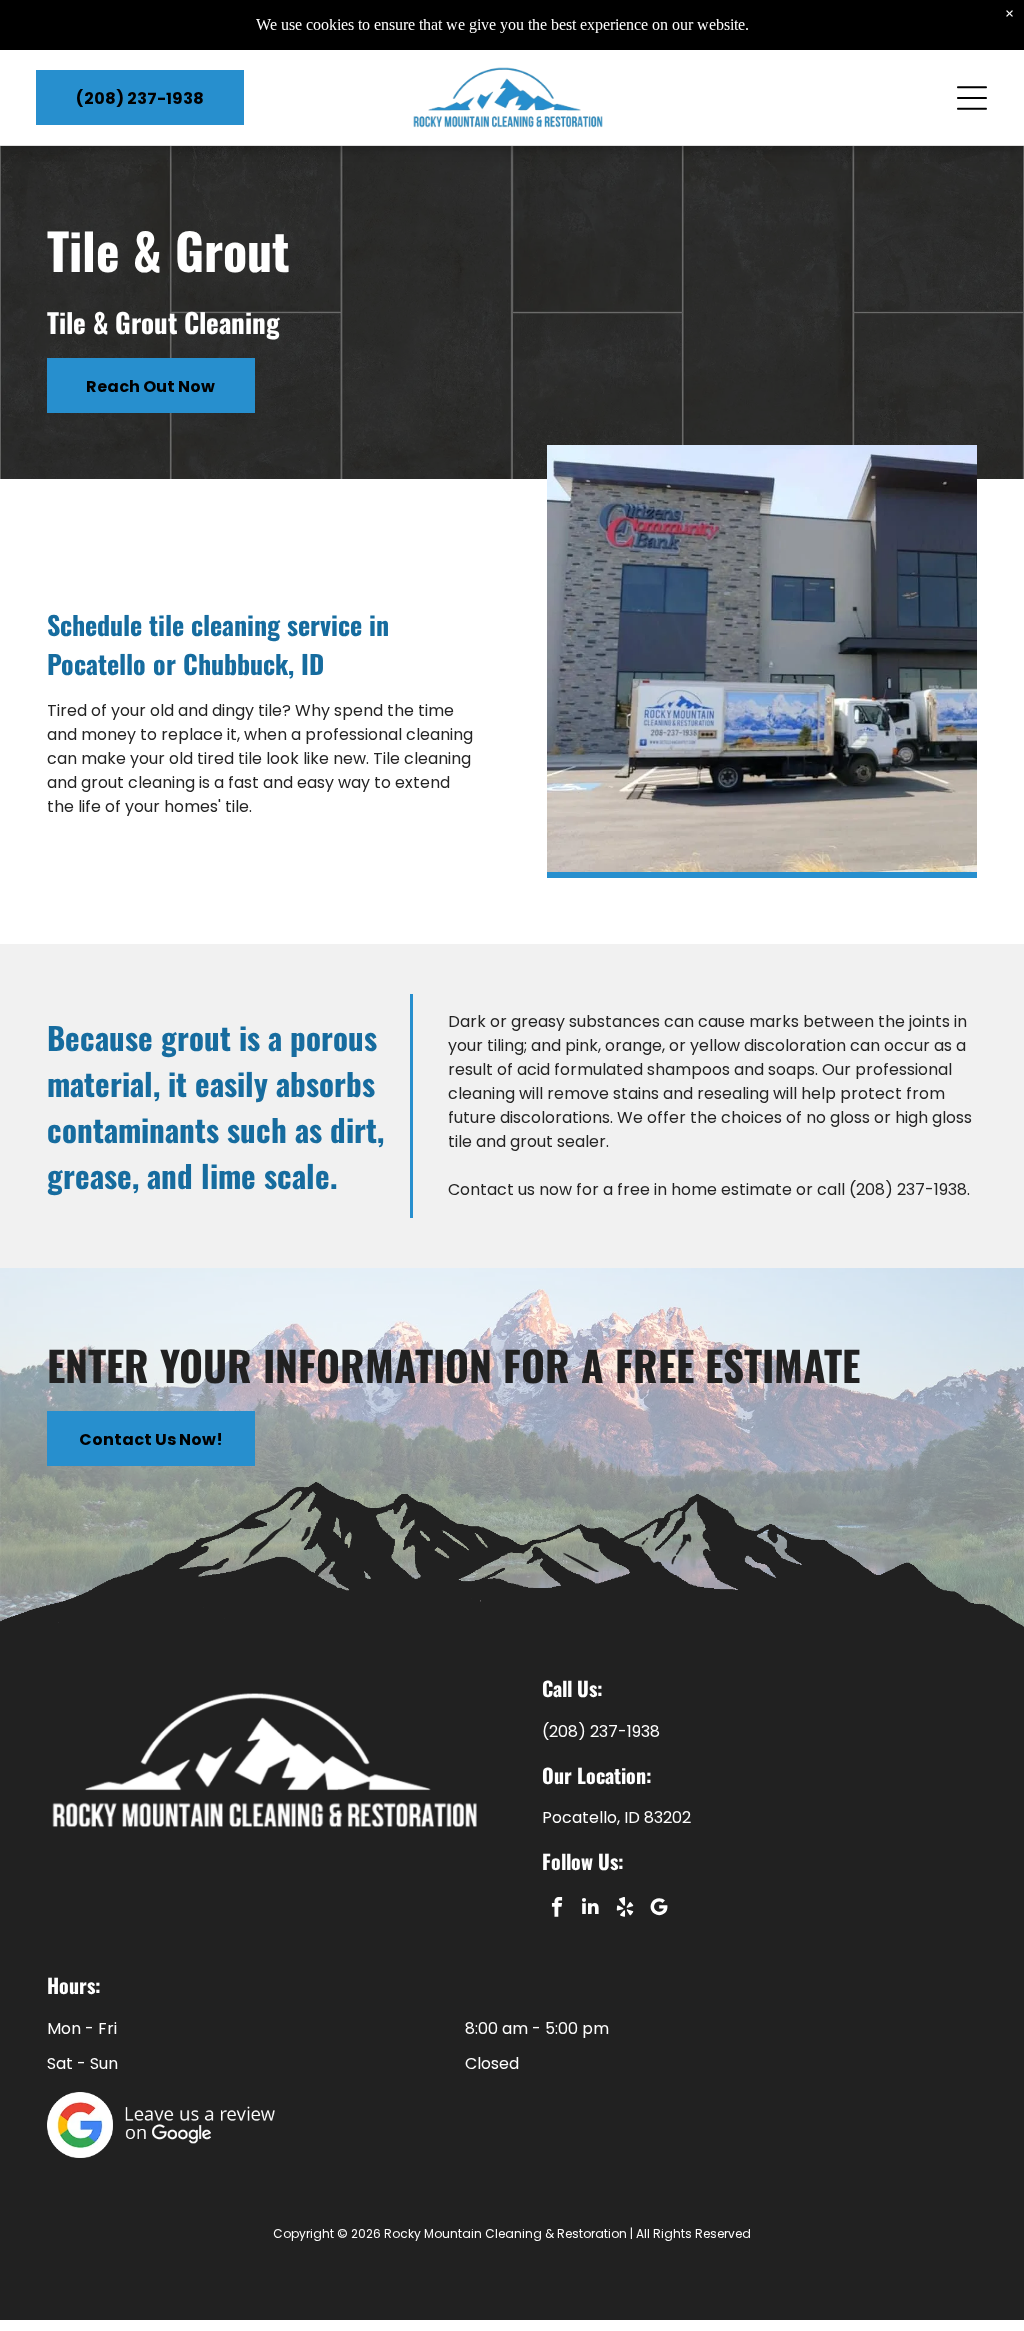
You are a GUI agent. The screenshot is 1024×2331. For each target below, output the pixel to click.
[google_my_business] (658, 1909)
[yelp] (624, 1909)
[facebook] (556, 1909)
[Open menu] (972, 98)
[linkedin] (590, 1909)
